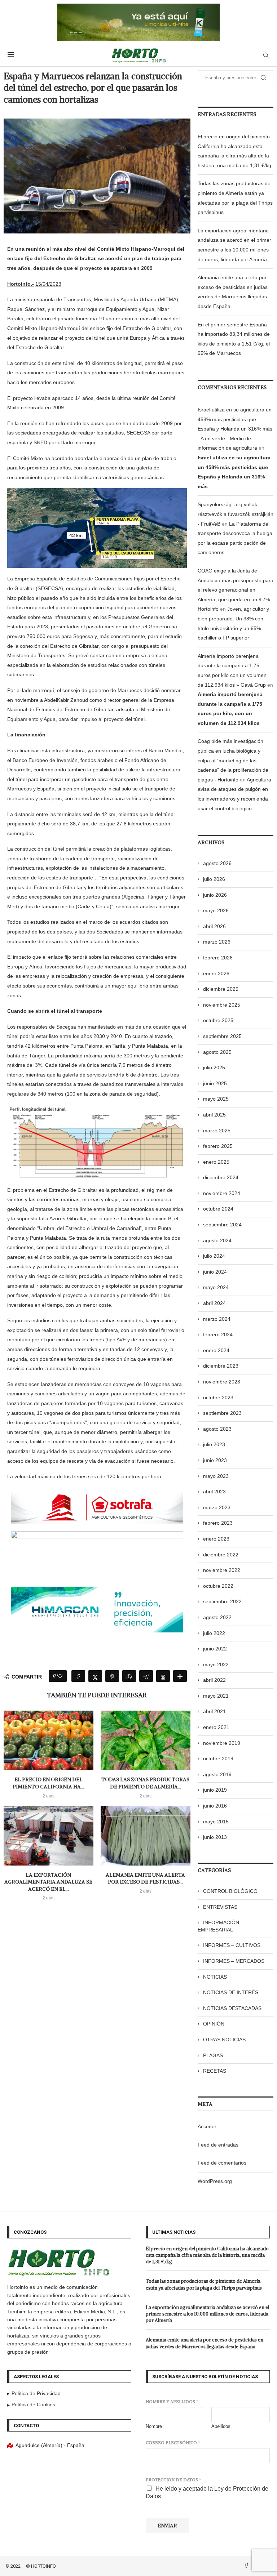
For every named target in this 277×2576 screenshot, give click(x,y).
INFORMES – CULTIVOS (232, 1945)
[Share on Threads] (163, 1676)
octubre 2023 (218, 1398)
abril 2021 (214, 1711)
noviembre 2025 (222, 1005)
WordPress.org (215, 2181)
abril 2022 (214, 1680)
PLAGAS (213, 2055)
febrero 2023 (218, 1523)
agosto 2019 (217, 1774)
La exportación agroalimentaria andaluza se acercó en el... (48, 1882)
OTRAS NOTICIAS (224, 2040)
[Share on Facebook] (78, 1676)
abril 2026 (214, 926)
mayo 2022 (216, 1664)
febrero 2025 (218, 1146)
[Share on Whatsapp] (129, 1676)
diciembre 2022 (221, 1555)
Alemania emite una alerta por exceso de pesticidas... (145, 1878)
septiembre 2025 (222, 1036)
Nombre (154, 2426)
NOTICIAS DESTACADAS (232, 2008)
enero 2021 (216, 1727)
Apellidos (221, 2426)
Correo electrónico (173, 2443)
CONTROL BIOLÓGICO (230, 1891)
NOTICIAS (215, 1977)
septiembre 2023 (222, 1413)
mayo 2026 (216, 910)
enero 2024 (216, 1350)
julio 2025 (214, 1068)
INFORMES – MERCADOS (234, 1961)
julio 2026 (214, 879)
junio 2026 (215, 895)
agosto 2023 (217, 1429)
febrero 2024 (218, 1334)
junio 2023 (215, 1460)
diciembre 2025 (221, 989)
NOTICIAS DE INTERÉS (231, 1992)
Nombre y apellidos (172, 2401)
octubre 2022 (218, 1586)
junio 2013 (215, 1837)
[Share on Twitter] (95, 1676)
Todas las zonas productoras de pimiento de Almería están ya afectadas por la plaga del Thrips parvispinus (204, 2284)
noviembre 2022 (222, 1570)
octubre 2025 (218, 1020)
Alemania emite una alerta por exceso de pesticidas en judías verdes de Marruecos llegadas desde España (205, 2343)
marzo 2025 (217, 1131)
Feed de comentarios (222, 2163)
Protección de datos (173, 2480)
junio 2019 (215, 1790)
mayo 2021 (216, 1696)
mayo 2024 (216, 1287)
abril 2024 (214, 1303)
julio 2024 (214, 1256)
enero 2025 (216, 1162)
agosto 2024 (217, 1240)
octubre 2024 (218, 1209)
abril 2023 (214, 1492)
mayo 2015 (216, 1822)
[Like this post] (60, 1676)
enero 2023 (216, 1539)
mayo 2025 (216, 1099)
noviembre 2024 (222, 1193)
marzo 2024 (217, 1319)
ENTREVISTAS (220, 1907)
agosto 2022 (217, 1617)
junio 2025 (215, 1083)
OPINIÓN (214, 2024)
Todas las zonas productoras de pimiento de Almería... (145, 1783)
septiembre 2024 (222, 1225)
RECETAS (215, 2071)
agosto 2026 (217, 863)
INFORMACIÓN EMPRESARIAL (218, 1926)
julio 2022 (214, 1633)
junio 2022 (215, 1649)
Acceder (207, 2126)
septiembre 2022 (222, 1601)
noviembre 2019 (222, 1743)
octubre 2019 (218, 1759)
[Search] (266, 55)
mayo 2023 (216, 1476)
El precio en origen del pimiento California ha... (48, 1783)
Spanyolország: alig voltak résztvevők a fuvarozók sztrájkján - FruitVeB (236, 514)
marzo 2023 (217, 1507)
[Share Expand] (180, 1676)
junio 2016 (215, 1806)
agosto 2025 (217, 1052)
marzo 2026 (217, 942)
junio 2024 (215, 1272)
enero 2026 (216, 973)
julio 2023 (214, 1444)
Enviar (167, 2526)
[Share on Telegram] (146, 1676)
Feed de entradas (218, 2145)
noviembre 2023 (222, 1382)
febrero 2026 (218, 958)
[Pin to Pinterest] (112, 1676)
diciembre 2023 (221, 1366)
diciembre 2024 (221, 1177)
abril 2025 (214, 1115)
